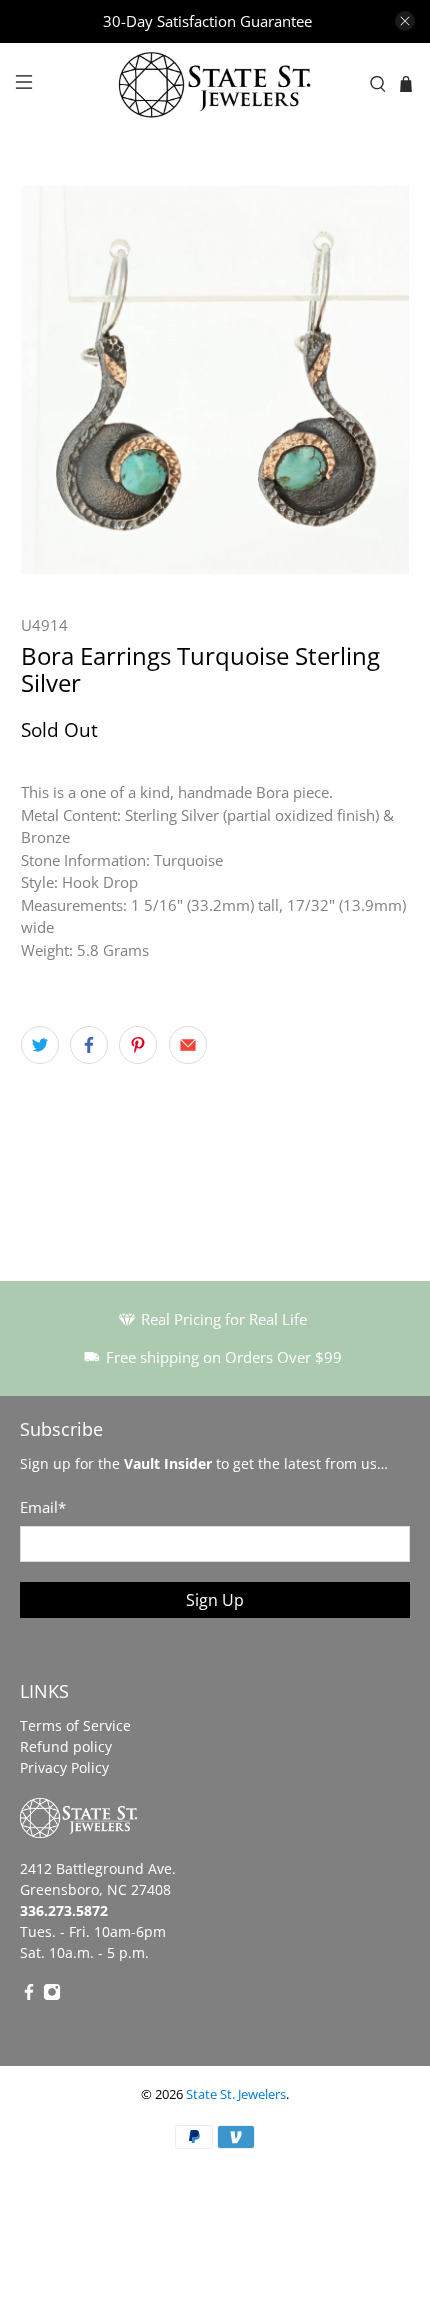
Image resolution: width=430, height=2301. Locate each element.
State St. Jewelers (236, 2094)
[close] (405, 21)
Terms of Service (75, 1725)
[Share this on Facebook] (89, 1045)
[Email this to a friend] (188, 1045)
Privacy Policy (64, 1767)
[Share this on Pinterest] (138, 1045)
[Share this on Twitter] (40, 1045)
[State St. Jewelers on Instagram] (52, 1995)
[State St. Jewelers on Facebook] (29, 1995)
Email (43, 1507)
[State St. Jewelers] (215, 84)
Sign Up (215, 1600)
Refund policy (66, 1746)
